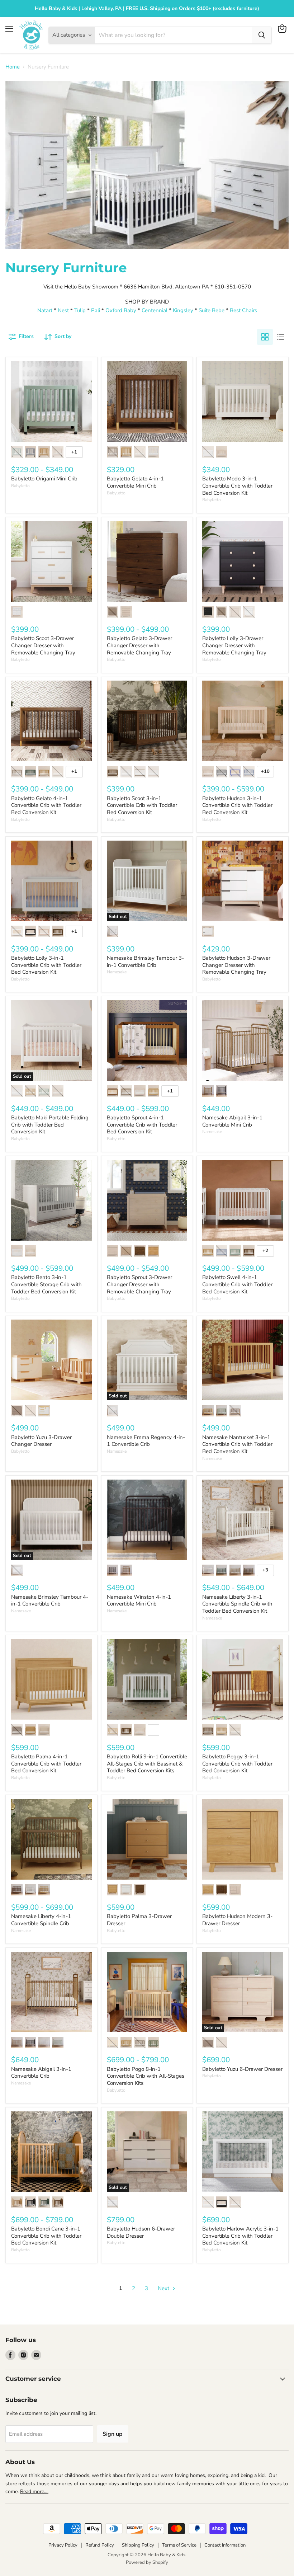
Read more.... (34, 2492)
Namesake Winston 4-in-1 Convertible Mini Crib (139, 1600)
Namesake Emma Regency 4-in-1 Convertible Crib (146, 1441)
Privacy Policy (63, 2545)
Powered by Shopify (147, 2562)
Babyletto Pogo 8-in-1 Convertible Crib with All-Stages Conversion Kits (146, 2076)
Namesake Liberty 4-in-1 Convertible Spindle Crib (41, 1920)
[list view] (281, 337)
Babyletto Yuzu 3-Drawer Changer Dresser (41, 1441)
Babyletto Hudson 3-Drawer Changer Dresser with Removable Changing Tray (236, 965)
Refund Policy (100, 2545)
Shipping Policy (138, 2545)
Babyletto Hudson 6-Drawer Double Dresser (141, 2232)
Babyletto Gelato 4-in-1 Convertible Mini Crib (135, 482)
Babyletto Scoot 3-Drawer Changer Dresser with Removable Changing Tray (43, 645)
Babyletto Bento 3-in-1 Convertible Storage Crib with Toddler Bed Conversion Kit (46, 1284)
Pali (96, 310)
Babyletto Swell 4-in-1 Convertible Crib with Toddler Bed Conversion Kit (237, 1284)
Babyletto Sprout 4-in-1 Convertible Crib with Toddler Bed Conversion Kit (142, 1125)
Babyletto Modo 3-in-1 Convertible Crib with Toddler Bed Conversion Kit (237, 486)
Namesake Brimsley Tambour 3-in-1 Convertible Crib (145, 962)
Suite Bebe (212, 310)
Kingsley (184, 310)
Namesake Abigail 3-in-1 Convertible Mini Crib (232, 1121)
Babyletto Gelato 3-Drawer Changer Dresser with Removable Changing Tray (139, 645)
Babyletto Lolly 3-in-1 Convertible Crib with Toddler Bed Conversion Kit (46, 965)
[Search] (262, 35)
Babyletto (20, 486)
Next (164, 2288)
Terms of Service (179, 2545)
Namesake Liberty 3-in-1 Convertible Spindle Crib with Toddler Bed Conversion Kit (237, 1604)
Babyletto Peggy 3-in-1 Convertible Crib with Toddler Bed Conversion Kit (237, 1764)
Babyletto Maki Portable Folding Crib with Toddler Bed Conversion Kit (50, 1125)
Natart (45, 310)
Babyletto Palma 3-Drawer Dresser (139, 1920)
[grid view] (265, 337)
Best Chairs (243, 310)
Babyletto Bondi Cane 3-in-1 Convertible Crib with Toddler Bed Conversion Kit (46, 2236)
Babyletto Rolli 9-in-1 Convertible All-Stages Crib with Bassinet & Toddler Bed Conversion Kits (147, 1764)
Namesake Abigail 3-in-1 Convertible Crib (41, 2073)
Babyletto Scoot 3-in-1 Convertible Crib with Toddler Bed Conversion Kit (142, 805)
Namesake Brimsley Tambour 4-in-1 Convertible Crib (50, 1600)
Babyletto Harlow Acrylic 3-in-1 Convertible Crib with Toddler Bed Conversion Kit (240, 2236)
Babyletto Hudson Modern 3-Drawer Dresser (237, 1920)
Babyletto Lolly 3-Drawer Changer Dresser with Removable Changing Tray (234, 645)
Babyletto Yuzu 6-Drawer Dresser (242, 2069)
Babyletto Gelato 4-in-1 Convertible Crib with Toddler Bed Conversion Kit (46, 805)
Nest (63, 310)
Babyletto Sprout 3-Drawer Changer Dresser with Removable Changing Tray (139, 1284)
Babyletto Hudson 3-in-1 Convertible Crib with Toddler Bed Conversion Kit (237, 805)
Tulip (80, 310)
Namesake (117, 972)
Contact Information (225, 2545)
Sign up (113, 2434)
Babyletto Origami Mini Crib (44, 479)
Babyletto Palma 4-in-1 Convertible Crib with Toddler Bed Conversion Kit (46, 1764)
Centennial (155, 310)
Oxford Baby (121, 310)
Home (13, 67)
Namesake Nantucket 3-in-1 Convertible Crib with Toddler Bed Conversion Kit (237, 1444)
